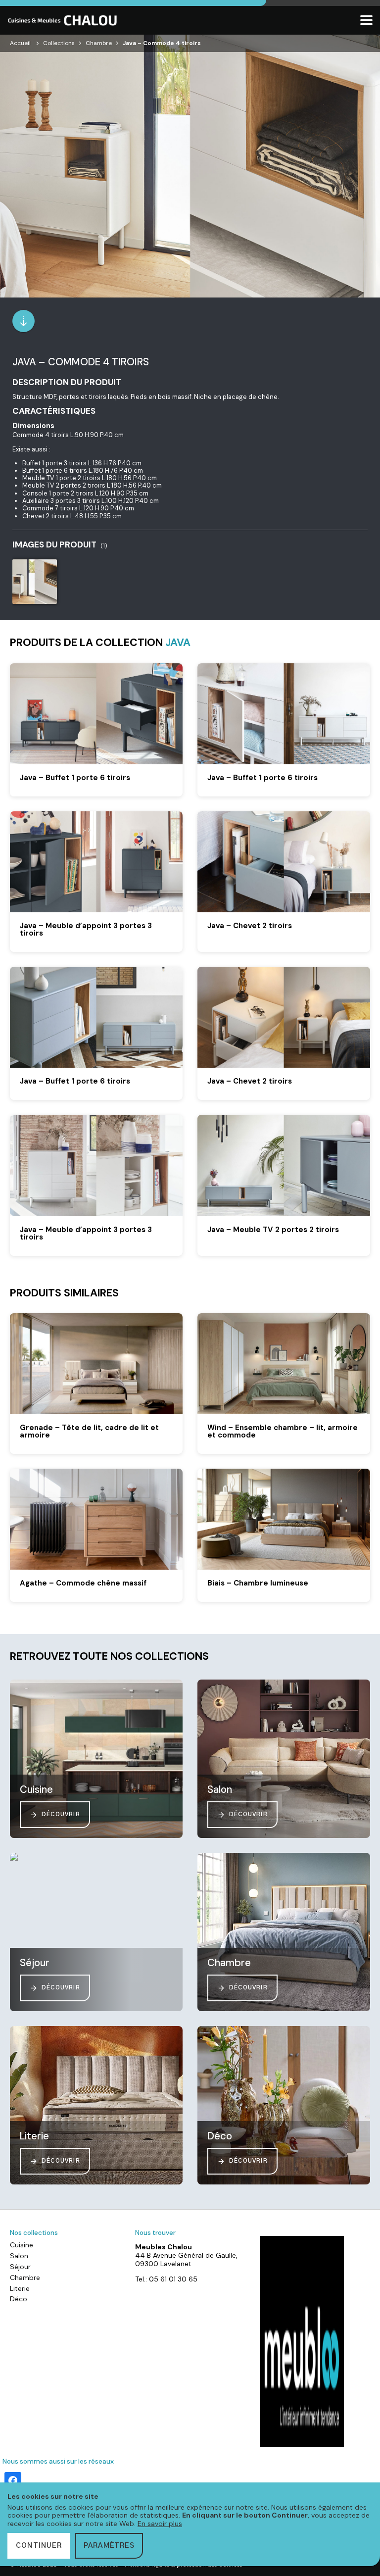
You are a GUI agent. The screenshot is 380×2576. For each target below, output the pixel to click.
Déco (19, 2299)
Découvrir (61, 1814)
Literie (20, 2288)
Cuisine (22, 2245)
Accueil (20, 43)
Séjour (20, 2267)
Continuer (39, 2546)
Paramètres (109, 2546)
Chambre (99, 43)
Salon (19, 2256)
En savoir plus (160, 2524)
